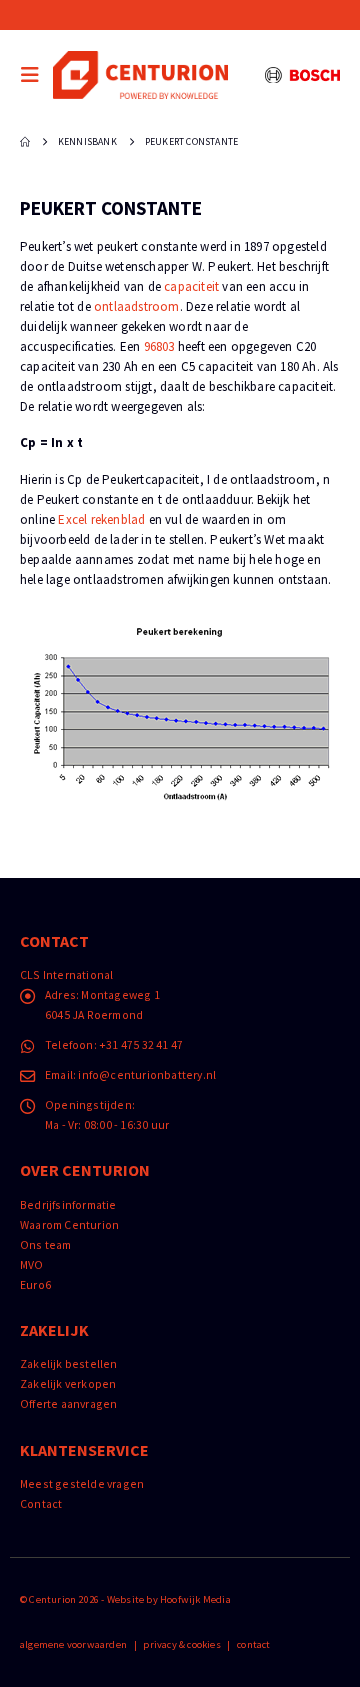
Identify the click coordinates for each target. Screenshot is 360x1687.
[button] (35, 75)
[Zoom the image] (180, 634)
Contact (41, 1503)
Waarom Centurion (69, 1224)
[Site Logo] (140, 74)
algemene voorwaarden (73, 1644)
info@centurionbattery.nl (147, 1074)
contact (253, 1644)
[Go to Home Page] (25, 142)
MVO (32, 1264)
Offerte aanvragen (68, 1403)
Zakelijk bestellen (69, 1363)
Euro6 (35, 1284)
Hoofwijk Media (195, 1599)
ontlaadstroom (137, 306)
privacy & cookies (181, 1644)
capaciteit (191, 286)
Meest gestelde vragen (82, 1483)
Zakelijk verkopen (68, 1383)
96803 (159, 346)
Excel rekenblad (101, 519)
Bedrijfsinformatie (68, 1204)
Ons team (46, 1244)
